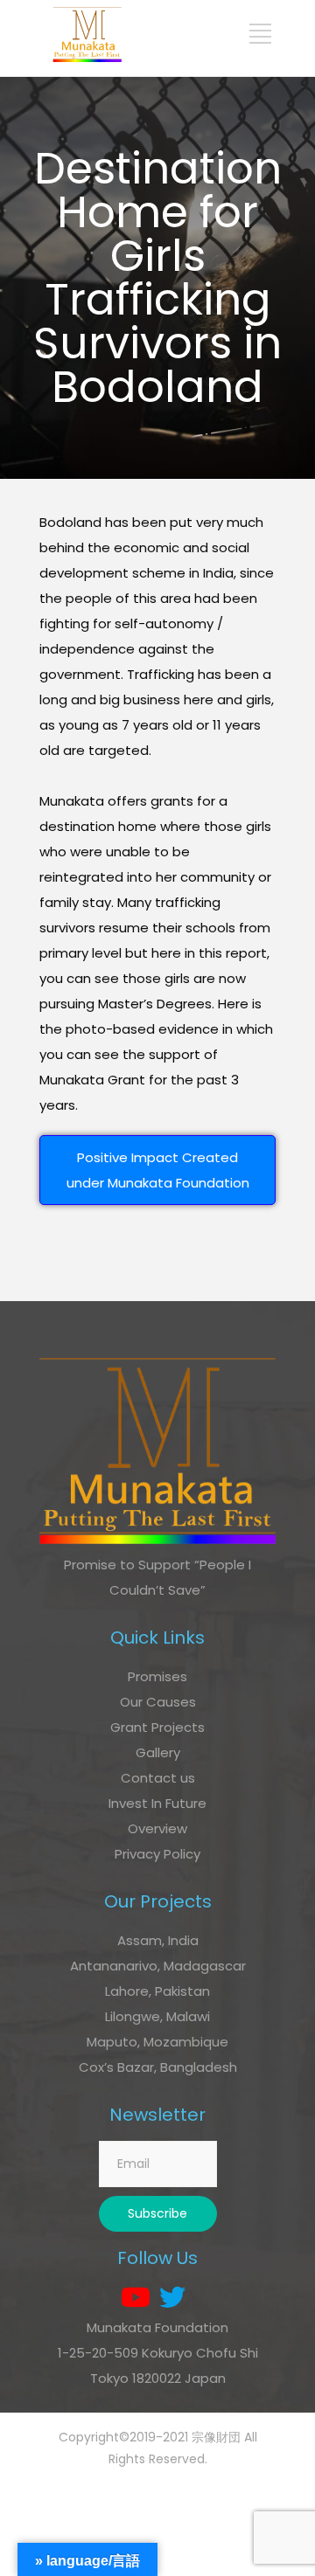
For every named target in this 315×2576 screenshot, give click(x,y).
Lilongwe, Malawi (157, 2016)
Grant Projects (157, 1727)
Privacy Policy (157, 1854)
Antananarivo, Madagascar (158, 1966)
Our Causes (158, 1702)
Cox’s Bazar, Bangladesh (158, 2067)
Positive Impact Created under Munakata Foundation (158, 1170)
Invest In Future (157, 1803)
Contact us (158, 1778)
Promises (157, 1676)
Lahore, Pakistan (157, 1991)
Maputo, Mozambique (157, 2042)
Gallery (158, 1752)
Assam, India (158, 1940)
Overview (157, 1828)
